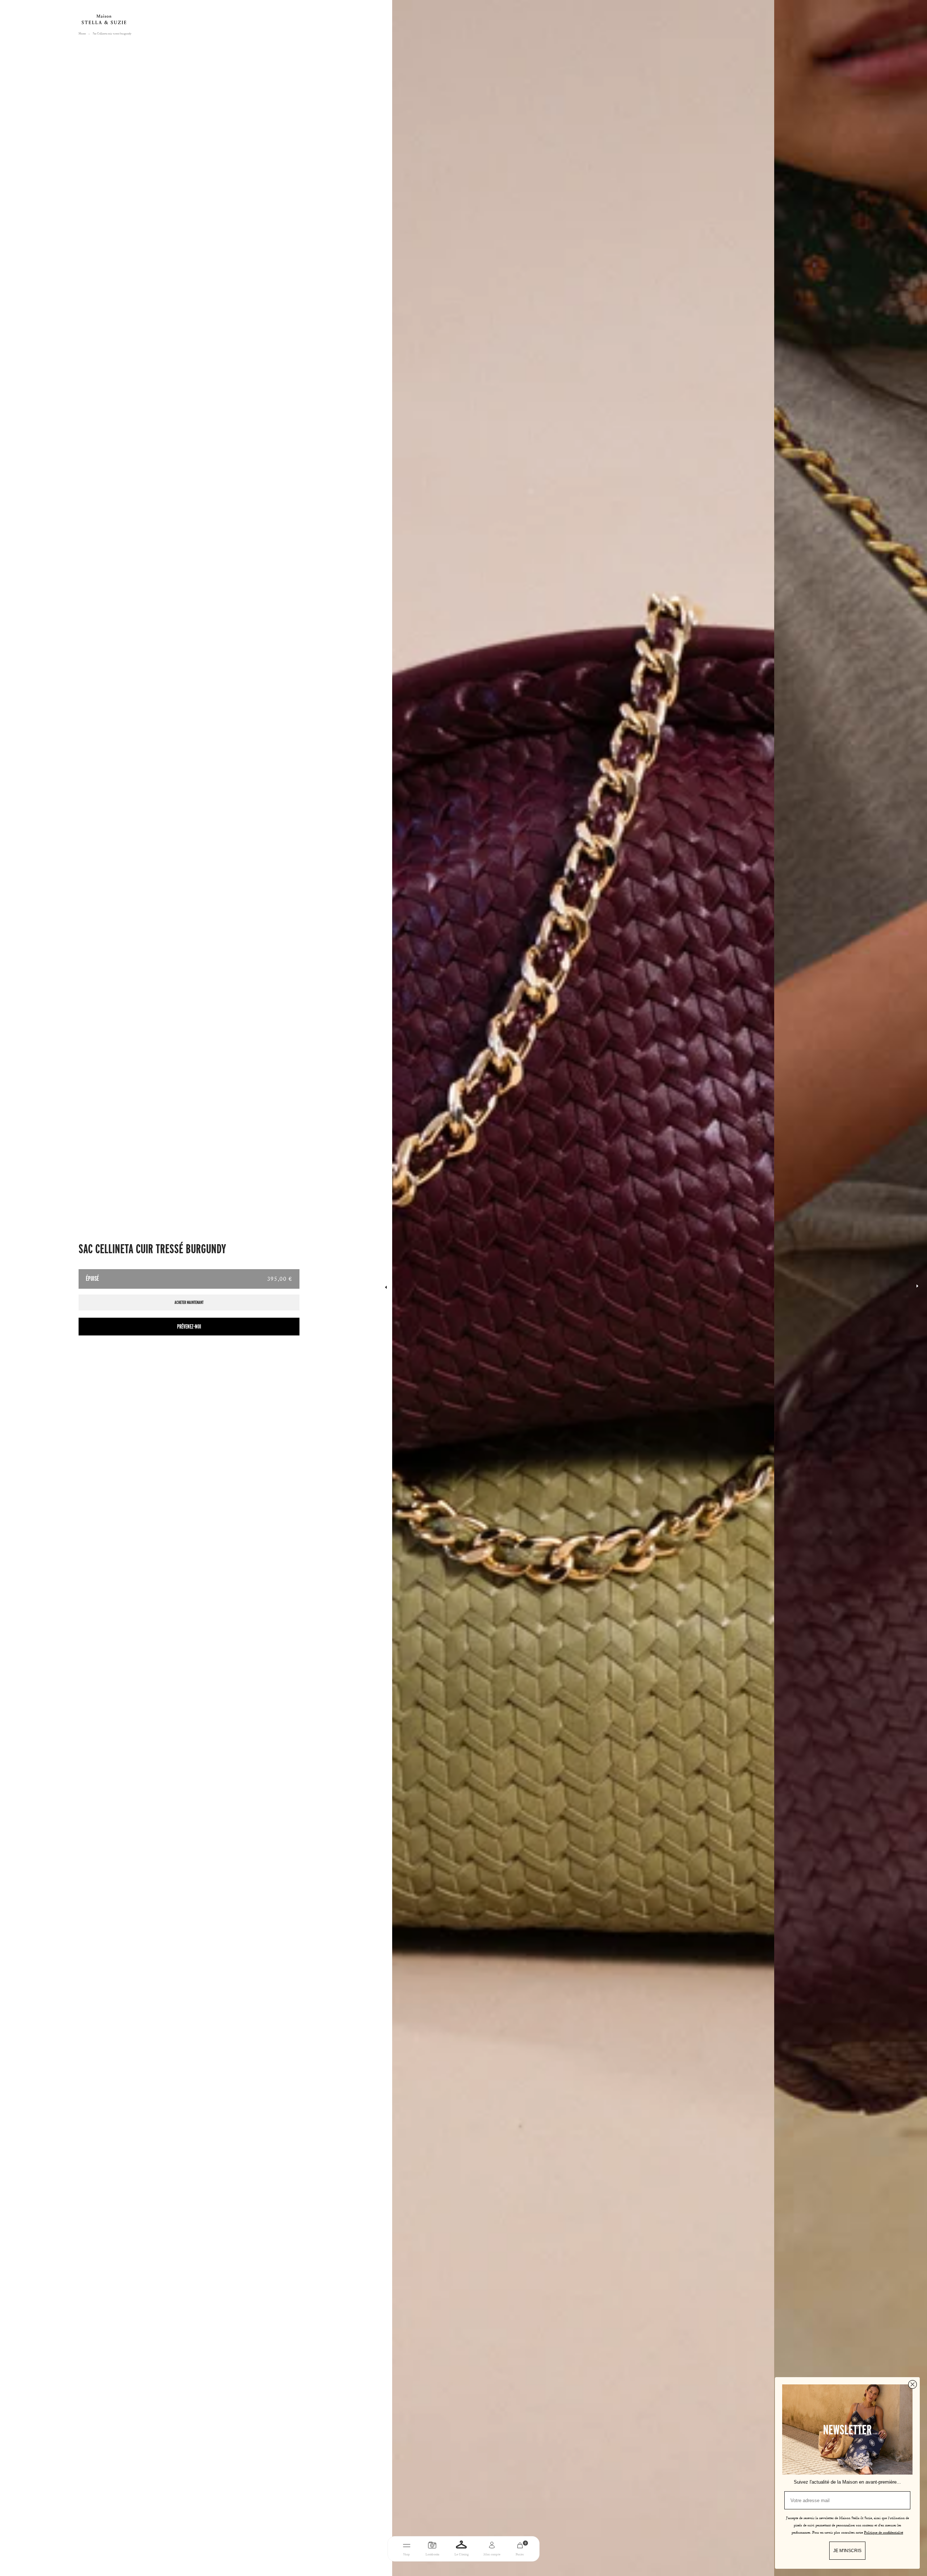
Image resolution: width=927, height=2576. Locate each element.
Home (82, 34)
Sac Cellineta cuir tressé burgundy (112, 34)
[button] (917, 1288)
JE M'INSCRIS (847, 2551)
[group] (583, 1288)
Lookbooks (432, 2555)
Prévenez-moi (189, 1327)
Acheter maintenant (189, 1302)
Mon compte (492, 2555)
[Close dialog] (913, 2384)
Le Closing (462, 2555)
